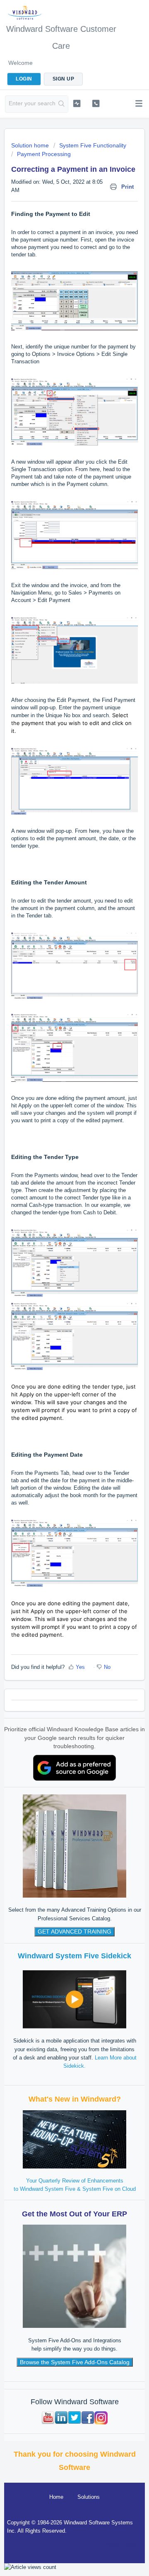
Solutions (89, 2497)
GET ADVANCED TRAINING (74, 1931)
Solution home (31, 145)
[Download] (59, 1325)
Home (56, 2497)
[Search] (62, 104)
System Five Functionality (93, 145)
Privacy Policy (119, 2544)
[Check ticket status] (77, 103)
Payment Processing (44, 154)
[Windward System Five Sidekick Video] (74, 1999)
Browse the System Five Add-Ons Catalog (75, 2362)
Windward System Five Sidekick (74, 1956)
